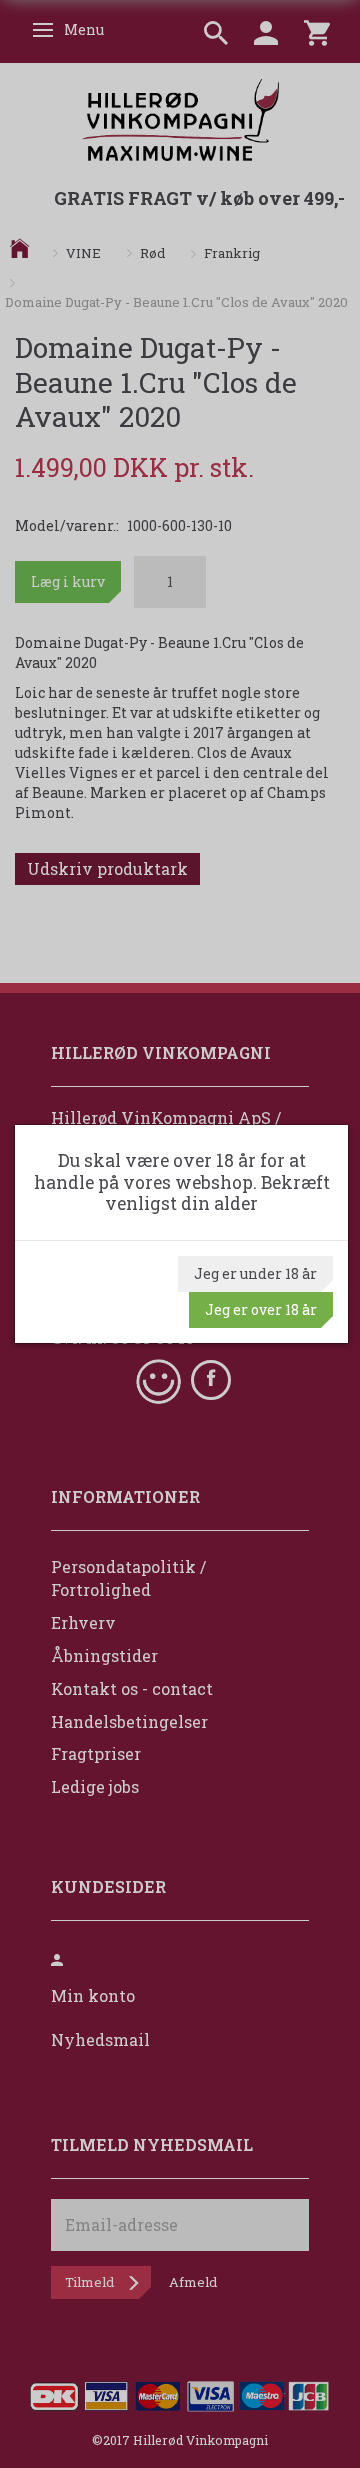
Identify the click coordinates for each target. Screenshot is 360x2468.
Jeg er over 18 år (261, 1309)
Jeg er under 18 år (255, 1273)
